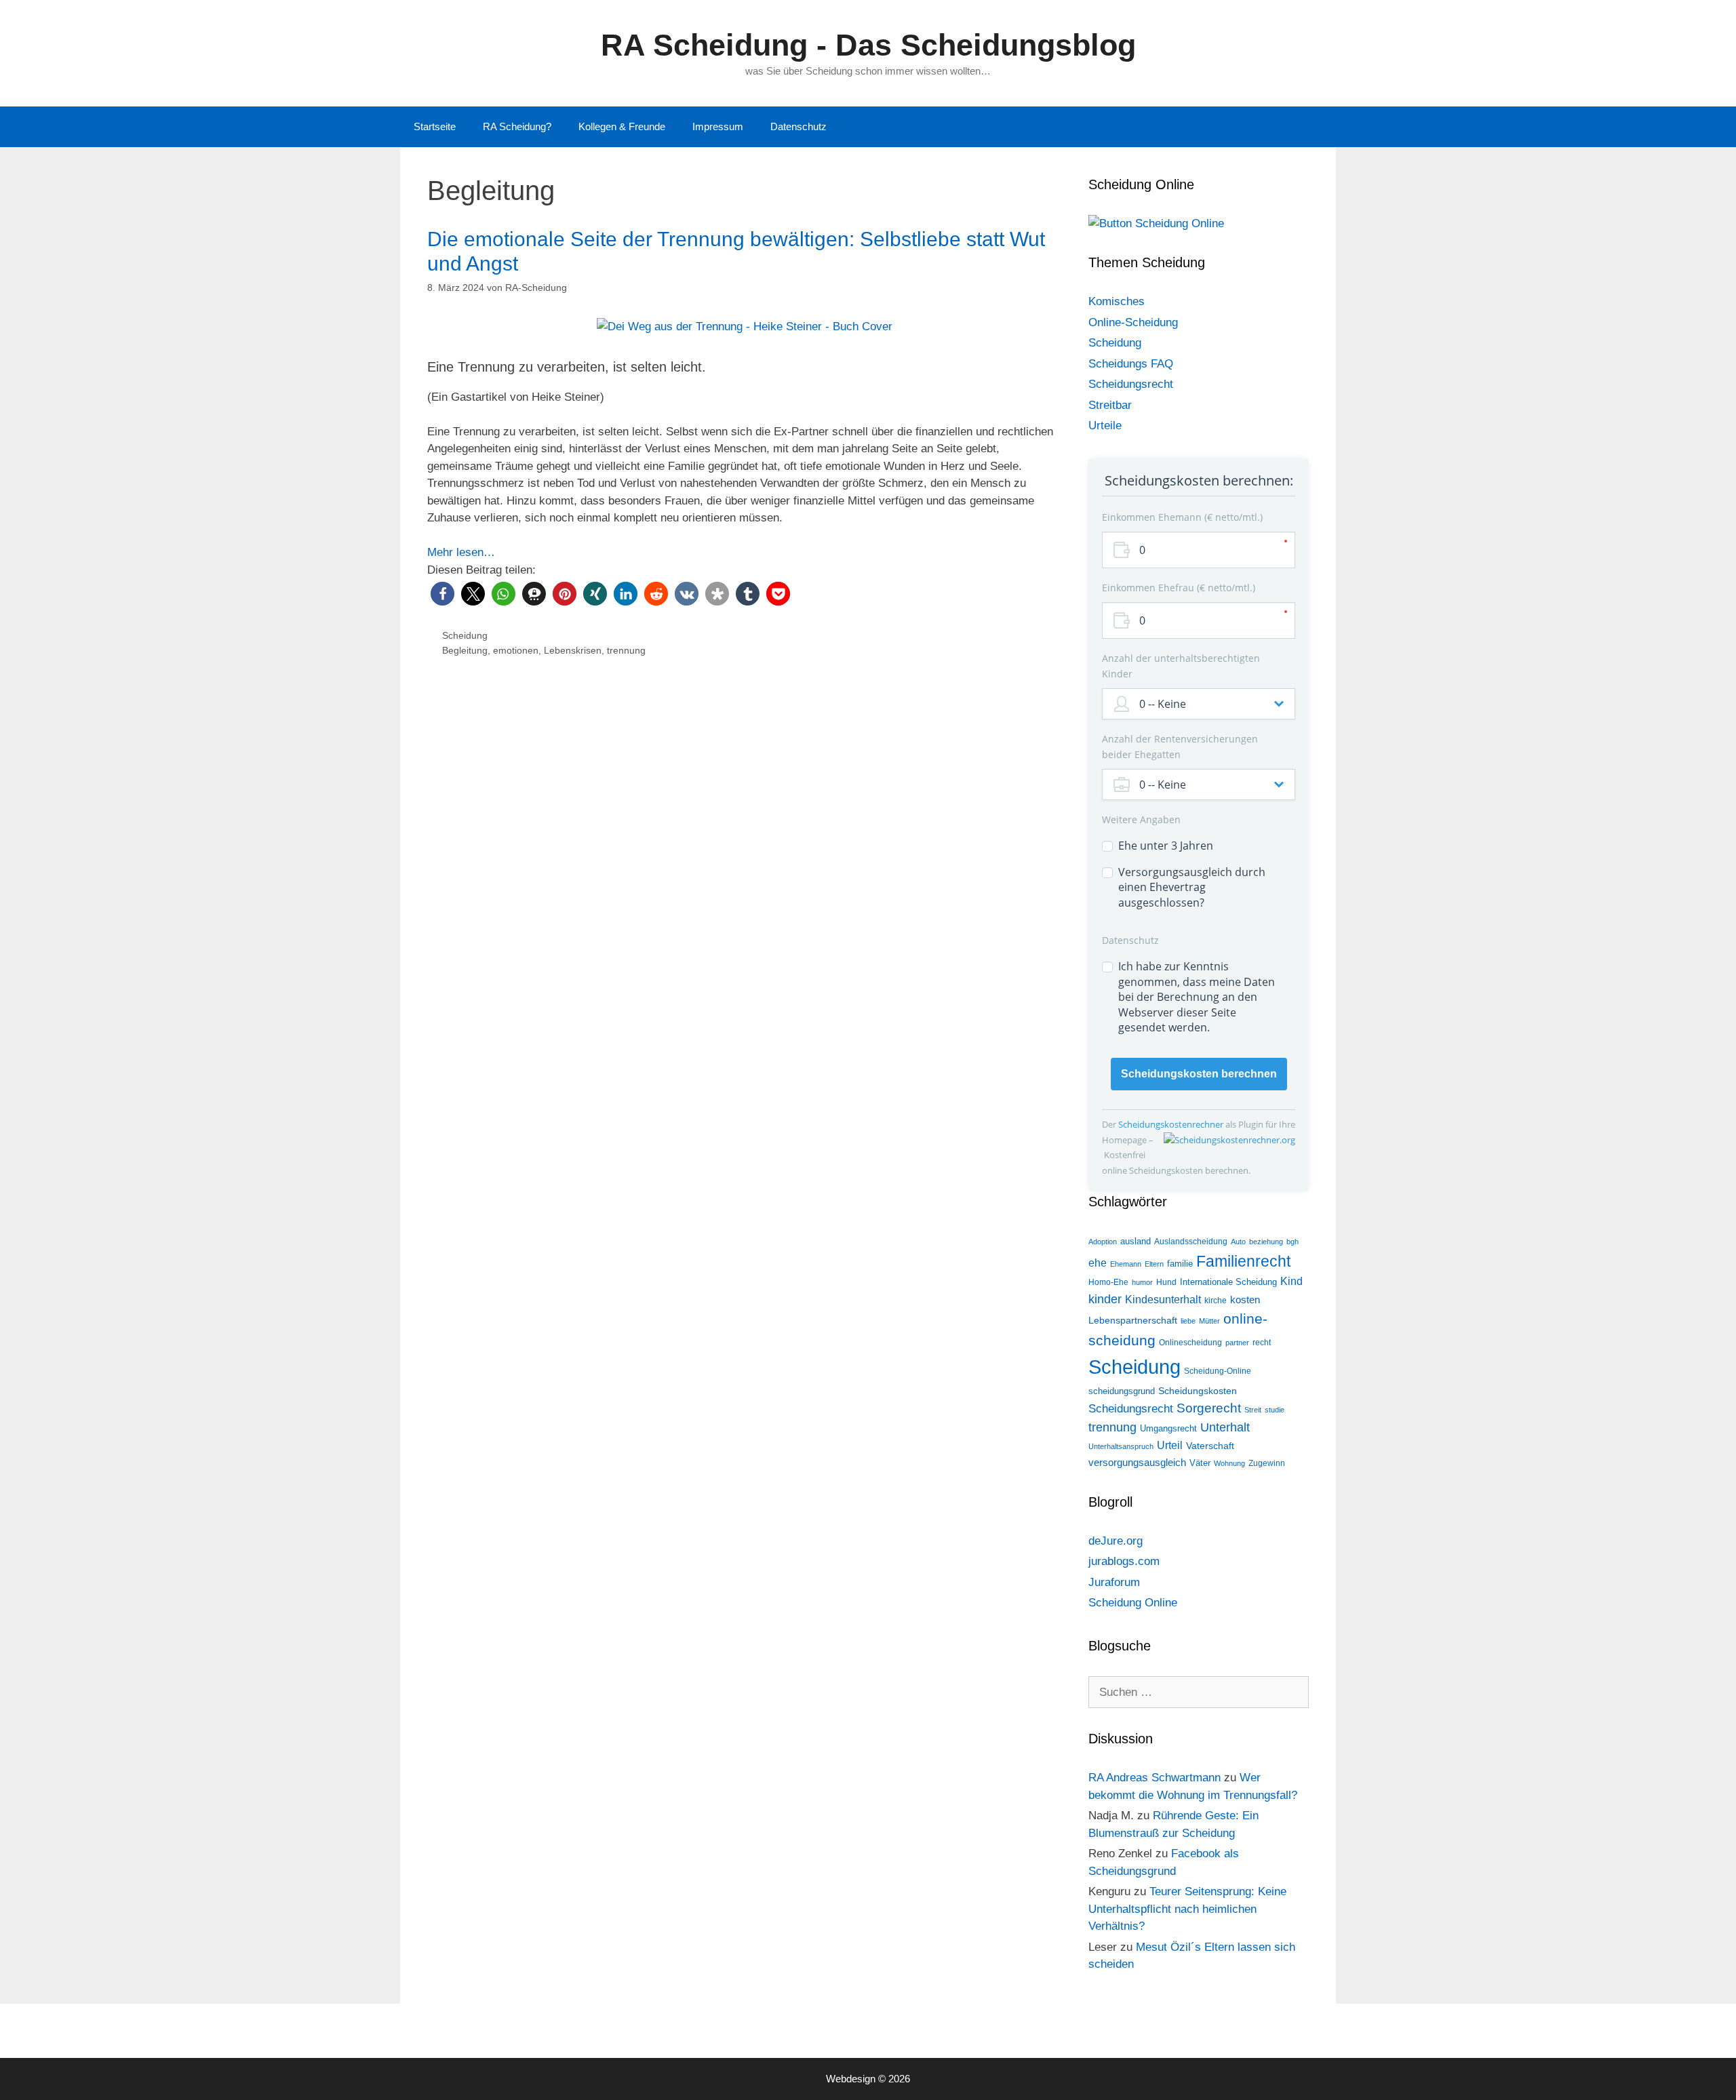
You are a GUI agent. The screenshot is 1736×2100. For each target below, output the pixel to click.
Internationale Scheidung (1228, 1282)
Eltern (1154, 1264)
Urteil (1170, 1445)
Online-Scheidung (1133, 322)
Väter (1200, 1463)
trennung (626, 650)
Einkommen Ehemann (1181, 517)
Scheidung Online (1133, 1603)
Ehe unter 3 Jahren (1166, 846)
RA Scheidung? (517, 126)
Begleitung (465, 650)
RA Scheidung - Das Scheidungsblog (868, 45)
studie (1275, 1410)
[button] (442, 594)
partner (1237, 1343)
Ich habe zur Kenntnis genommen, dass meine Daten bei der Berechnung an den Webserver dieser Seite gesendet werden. (1197, 997)
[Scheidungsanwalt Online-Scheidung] (1156, 223)
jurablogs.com (1124, 1561)
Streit (1253, 1410)
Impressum (718, 126)
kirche (1216, 1301)
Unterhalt (1225, 1427)
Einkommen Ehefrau (1177, 588)
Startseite (435, 126)
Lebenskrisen (573, 650)
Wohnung (1229, 1463)
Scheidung (465, 635)
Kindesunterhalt (1163, 1300)
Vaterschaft (1210, 1446)
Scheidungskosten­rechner (1172, 1124)
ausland (1136, 1241)
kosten (1245, 1300)
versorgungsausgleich (1137, 1463)
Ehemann (1126, 1264)
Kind (1291, 1281)
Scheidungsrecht (1131, 384)
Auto (1238, 1242)
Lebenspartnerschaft (1133, 1320)
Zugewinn (1267, 1463)
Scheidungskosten (1198, 1391)
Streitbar (1110, 405)
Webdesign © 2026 (868, 2079)
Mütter (1209, 1321)
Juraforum (1114, 1582)
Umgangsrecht (1168, 1428)
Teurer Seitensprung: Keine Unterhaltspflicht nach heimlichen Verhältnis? (1187, 1909)
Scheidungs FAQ (1131, 364)
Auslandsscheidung (1191, 1242)
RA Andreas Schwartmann (1155, 1778)
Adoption (1103, 1242)
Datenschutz (798, 126)
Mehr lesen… (461, 552)
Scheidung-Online (1218, 1371)
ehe (1098, 1263)
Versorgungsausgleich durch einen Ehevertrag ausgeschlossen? (1192, 887)
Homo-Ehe (1108, 1282)
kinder (1105, 1299)
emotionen (516, 650)
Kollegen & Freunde (622, 126)
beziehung (1266, 1242)
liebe (1188, 1321)
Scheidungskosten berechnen (1199, 1074)
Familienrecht (1243, 1261)
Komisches (1117, 301)
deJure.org (1116, 1541)
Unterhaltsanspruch (1121, 1446)
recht (1262, 1343)
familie (1180, 1264)
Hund (1166, 1282)
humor (1142, 1282)
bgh (1293, 1242)
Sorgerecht (1209, 1408)
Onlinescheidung (1190, 1343)
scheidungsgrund (1122, 1391)
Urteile (1105, 425)
